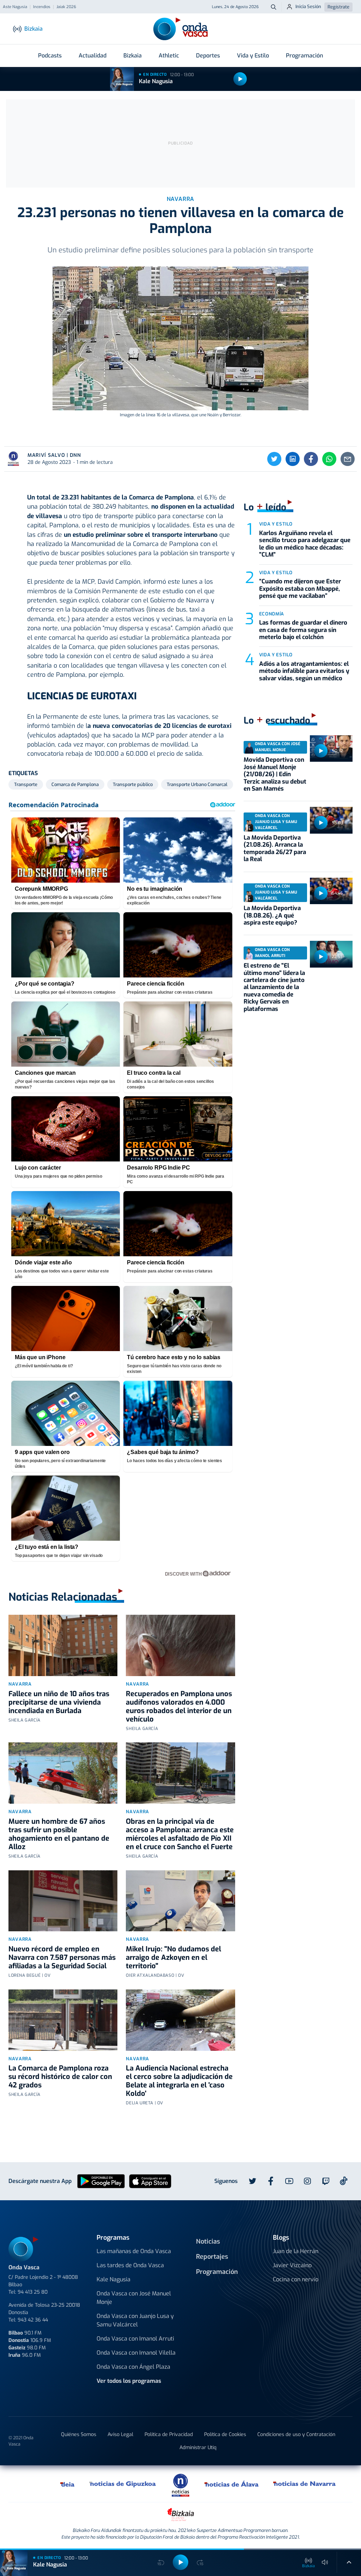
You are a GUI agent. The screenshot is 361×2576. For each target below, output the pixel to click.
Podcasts (50, 56)
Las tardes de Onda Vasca (130, 2265)
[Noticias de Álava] (232, 2484)
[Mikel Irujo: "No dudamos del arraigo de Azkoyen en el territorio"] (180, 1901)
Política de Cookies (225, 2434)
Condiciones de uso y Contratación (296, 2434)
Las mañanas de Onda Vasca (134, 2251)
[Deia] (68, 2484)
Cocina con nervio (296, 2279)
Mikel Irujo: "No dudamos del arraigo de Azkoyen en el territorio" (173, 1958)
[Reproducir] (240, 79)
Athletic (169, 56)
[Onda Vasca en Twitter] (252, 2181)
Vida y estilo (276, 524)
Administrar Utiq (198, 2448)
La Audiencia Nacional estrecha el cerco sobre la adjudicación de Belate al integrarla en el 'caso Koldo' (179, 2081)
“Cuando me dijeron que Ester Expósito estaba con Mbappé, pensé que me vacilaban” (300, 589)
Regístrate (338, 7)
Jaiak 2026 (66, 7)
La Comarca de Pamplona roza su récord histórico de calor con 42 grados (60, 2077)
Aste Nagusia (15, 7)
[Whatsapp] (329, 459)
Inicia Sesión (308, 7)
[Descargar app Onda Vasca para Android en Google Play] (101, 2181)
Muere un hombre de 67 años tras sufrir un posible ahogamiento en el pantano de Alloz (59, 1834)
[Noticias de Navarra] (305, 2484)
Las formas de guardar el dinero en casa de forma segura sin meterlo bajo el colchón (303, 630)
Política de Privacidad (169, 2434)
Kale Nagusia (156, 81)
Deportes (208, 56)
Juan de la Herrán (296, 2251)
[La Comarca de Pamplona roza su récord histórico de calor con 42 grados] (63, 2020)
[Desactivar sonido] (325, 2562)
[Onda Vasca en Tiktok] (344, 2181)
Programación (304, 56)
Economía (272, 614)
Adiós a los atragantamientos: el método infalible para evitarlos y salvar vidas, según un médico (304, 671)
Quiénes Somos (79, 2434)
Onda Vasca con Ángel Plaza (133, 2367)
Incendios (42, 7)
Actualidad (93, 56)
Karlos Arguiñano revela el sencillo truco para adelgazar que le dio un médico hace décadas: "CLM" (305, 544)
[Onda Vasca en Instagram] (307, 2181)
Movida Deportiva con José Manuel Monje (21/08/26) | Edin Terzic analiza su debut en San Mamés (275, 774)
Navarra (20, 1684)
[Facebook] (311, 459)
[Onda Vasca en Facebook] (271, 2181)
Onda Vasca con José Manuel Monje (134, 2298)
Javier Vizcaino (292, 2265)
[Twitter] (274, 459)
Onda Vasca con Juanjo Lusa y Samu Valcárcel (135, 2320)
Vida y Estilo (253, 56)
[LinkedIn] (293, 459)
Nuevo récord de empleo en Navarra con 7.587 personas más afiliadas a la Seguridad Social (62, 1958)
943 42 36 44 (33, 2320)
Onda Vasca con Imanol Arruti (135, 2339)
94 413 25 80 (33, 2292)
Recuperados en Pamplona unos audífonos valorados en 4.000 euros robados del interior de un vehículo (179, 1707)
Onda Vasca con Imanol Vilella (136, 2353)
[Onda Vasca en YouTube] (289, 2181)
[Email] (348, 459)
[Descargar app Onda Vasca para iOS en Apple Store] (150, 2181)
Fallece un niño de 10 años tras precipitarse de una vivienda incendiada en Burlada (59, 1702)
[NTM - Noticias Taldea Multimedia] (180, 2485)
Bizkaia (133, 56)
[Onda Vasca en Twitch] (326, 2181)
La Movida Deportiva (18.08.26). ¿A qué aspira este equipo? (272, 915)
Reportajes (212, 2257)
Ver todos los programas (129, 2381)
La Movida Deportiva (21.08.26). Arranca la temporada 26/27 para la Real (275, 848)
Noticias (208, 2241)
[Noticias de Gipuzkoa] (123, 2484)
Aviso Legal (120, 2434)
